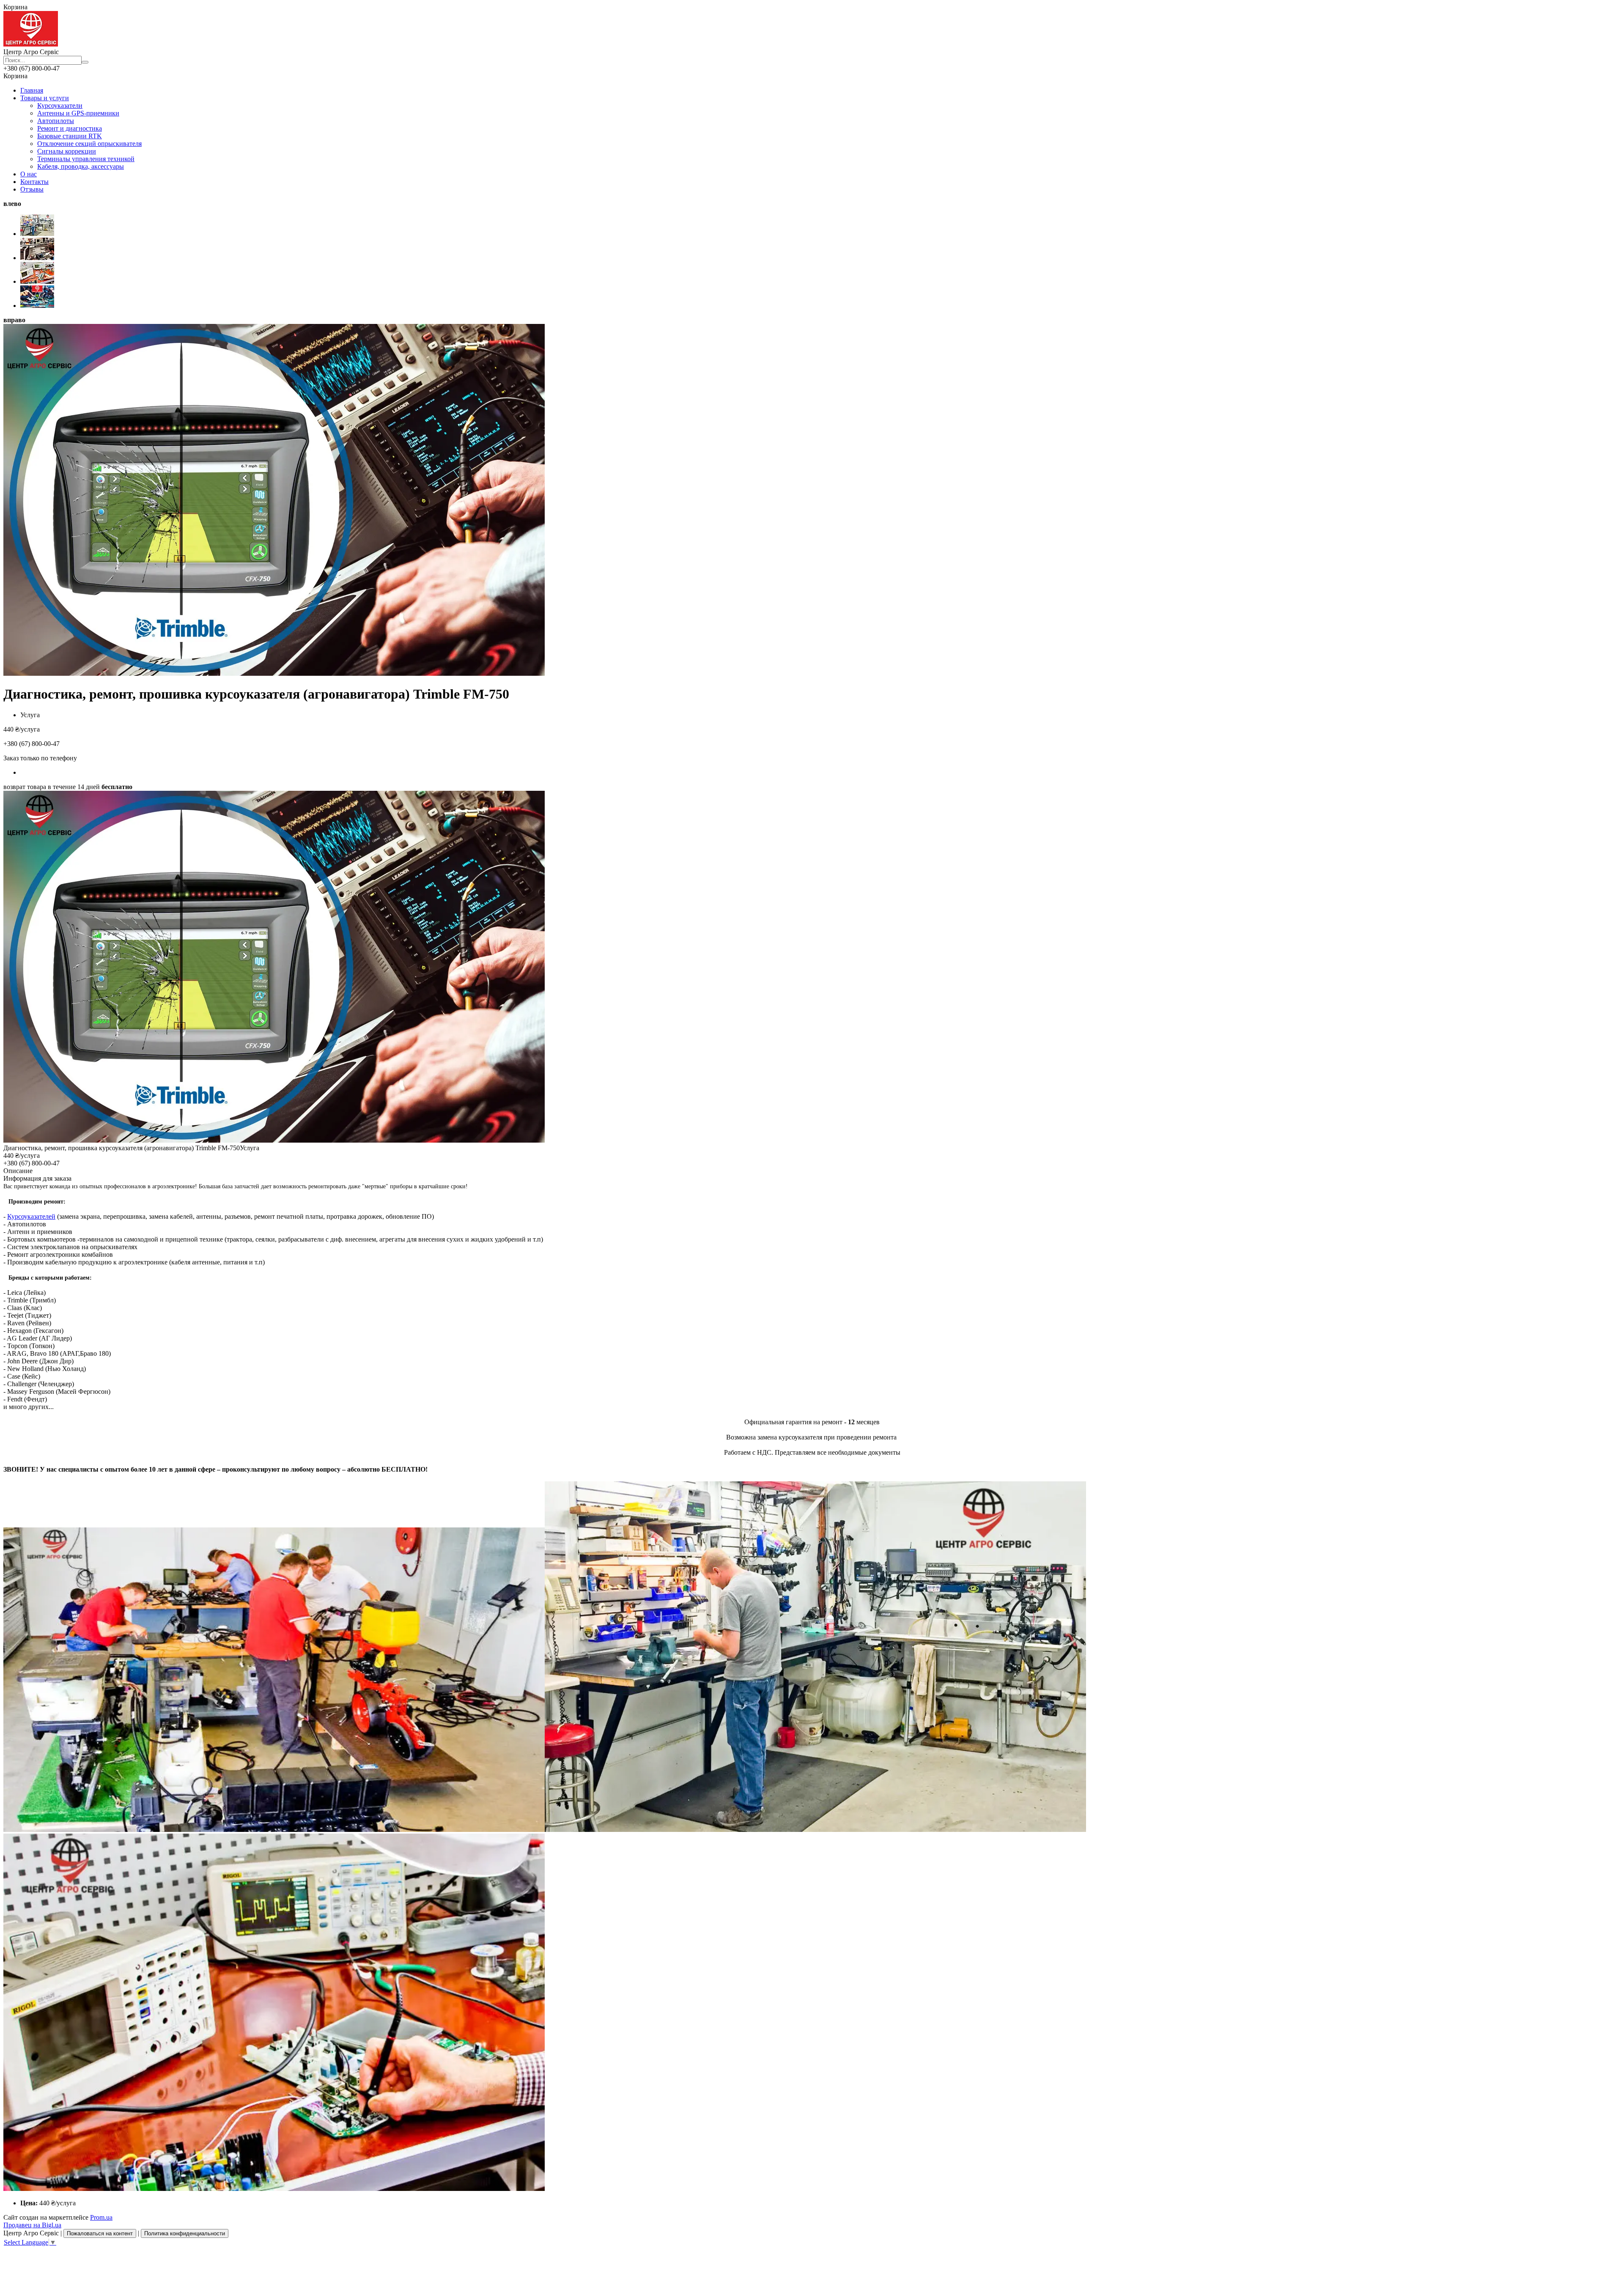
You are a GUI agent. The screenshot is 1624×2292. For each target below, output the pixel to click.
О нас (29, 174)
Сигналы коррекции (67, 151)
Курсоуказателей (31, 1216)
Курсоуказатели (60, 106)
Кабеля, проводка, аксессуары (81, 166)
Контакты (34, 182)
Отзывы (32, 189)
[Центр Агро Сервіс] (31, 44)
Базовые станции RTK (70, 136)
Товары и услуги (45, 98)
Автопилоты (56, 121)
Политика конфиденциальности (185, 2233)
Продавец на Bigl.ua (32, 2225)
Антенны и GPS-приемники (78, 113)
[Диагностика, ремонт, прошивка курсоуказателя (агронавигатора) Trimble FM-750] (274, 1140)
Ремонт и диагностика (70, 128)
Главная (32, 90)
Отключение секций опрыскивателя (89, 144)
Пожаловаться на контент (100, 2233)
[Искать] (85, 62)
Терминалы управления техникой (86, 159)
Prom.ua (101, 2217)
